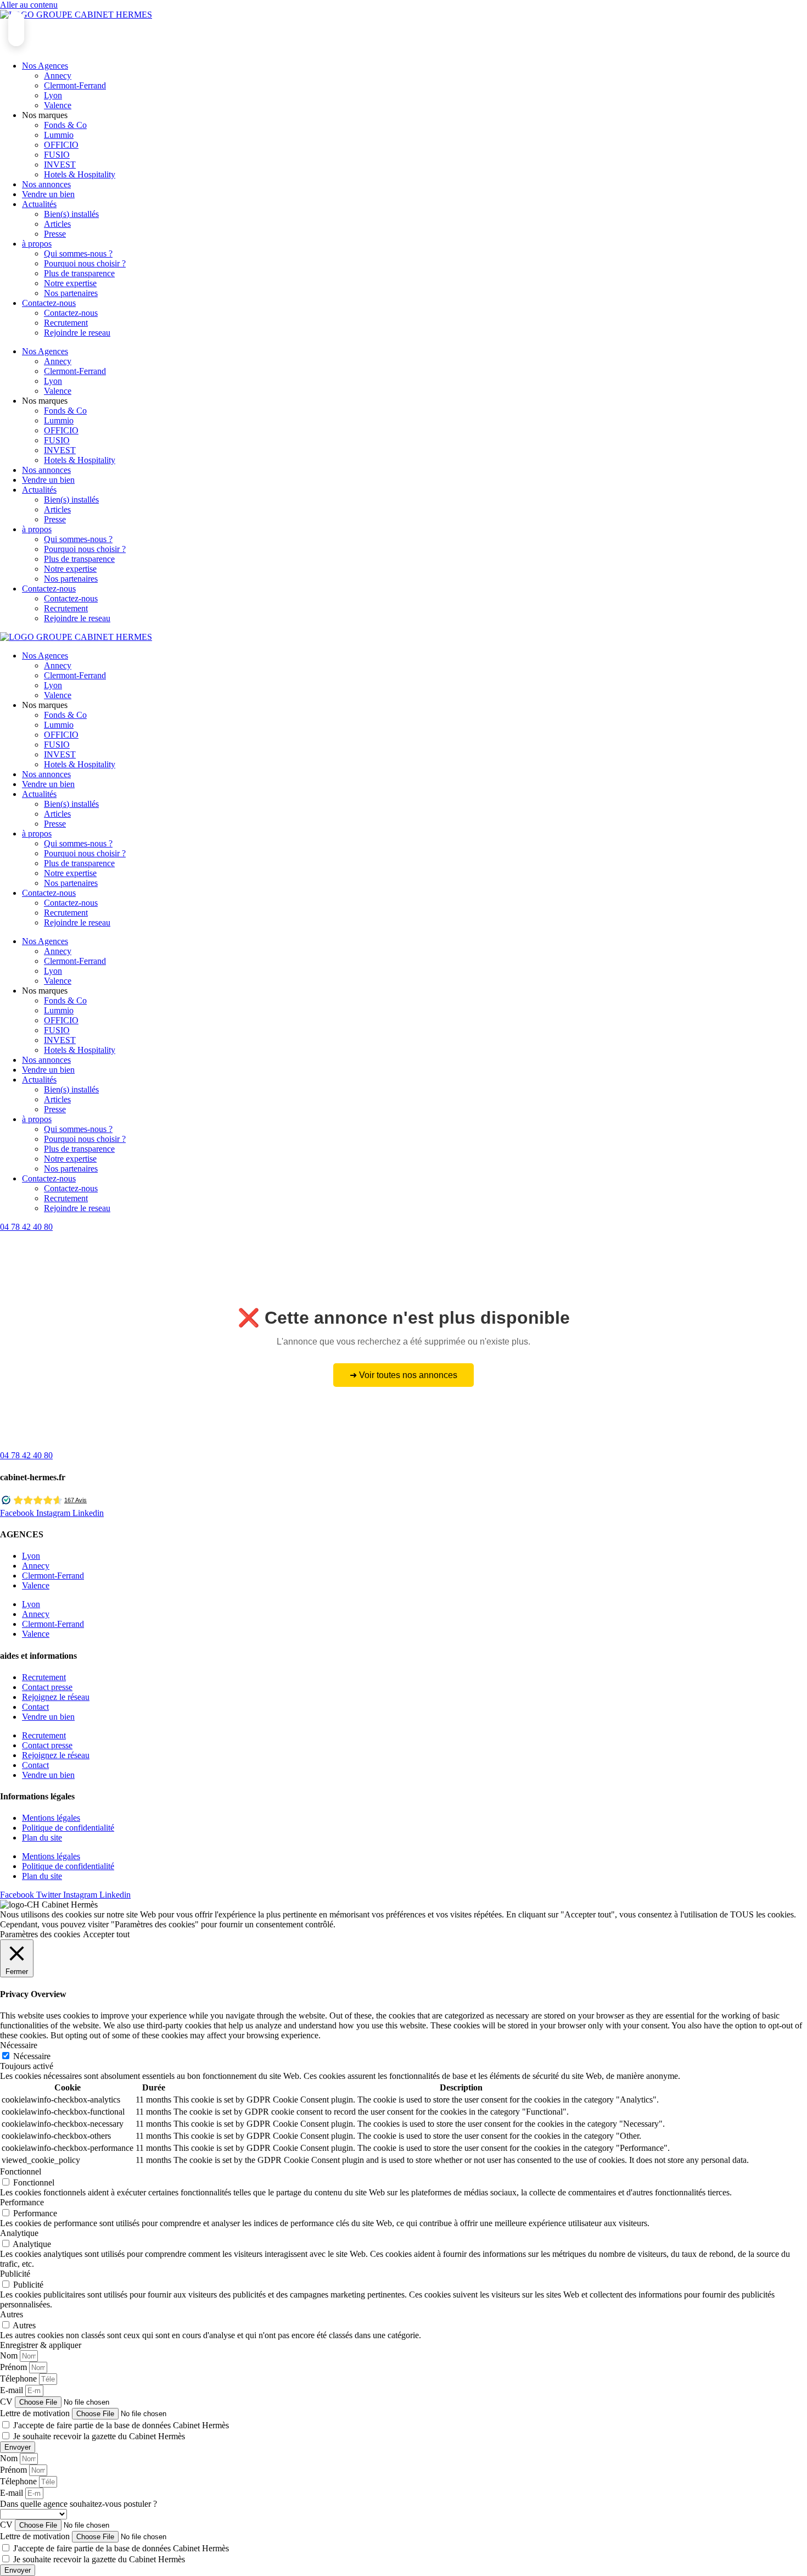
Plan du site (42, 1838)
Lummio (59, 135)
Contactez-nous (49, 303)
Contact (35, 1707)
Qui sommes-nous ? (78, 253)
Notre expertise (70, 283)
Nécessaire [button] (19, 2045)
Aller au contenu (29, 5)
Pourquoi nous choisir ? (85, 263)
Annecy (58, 76)
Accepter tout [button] (106, 1934)
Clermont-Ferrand (75, 85)
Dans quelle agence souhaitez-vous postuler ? (79, 2504)
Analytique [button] (19, 2233)
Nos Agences (45, 66)
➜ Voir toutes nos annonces (403, 1375)
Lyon (53, 95)
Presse (55, 234)
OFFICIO (61, 145)
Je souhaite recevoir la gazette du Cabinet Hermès (99, 2436)
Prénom (15, 2367)
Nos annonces (46, 184)
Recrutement (66, 323)
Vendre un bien (48, 194)
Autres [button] (12, 2314)
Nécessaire (32, 2056)
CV (7, 2402)
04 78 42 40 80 (26, 1227)
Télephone (19, 2379)
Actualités (39, 204)
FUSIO (57, 155)
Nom (10, 2355)
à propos (37, 244)
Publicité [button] (15, 2274)
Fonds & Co (65, 125)
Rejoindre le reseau (77, 333)
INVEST (60, 165)
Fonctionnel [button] (21, 2171)
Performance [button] (22, 2202)
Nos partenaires (71, 293)
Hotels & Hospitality (80, 174)
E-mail (13, 2390)
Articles (57, 224)
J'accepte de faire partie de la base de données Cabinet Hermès (121, 2425)
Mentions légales (51, 1818)
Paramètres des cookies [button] (40, 1934)
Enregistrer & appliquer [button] (41, 2345)
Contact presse (47, 1687)
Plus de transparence (79, 273)
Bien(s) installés (71, 214)
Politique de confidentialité (68, 1828)
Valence (58, 105)
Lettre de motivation (36, 2413)
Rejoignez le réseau (56, 1697)
